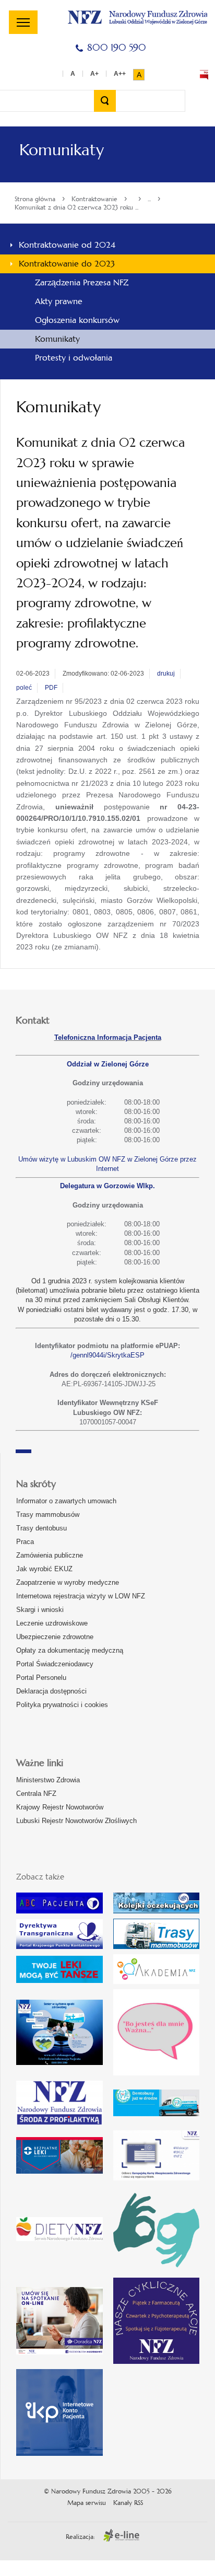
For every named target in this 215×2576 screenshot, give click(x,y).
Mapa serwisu (87, 2503)
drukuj (166, 674)
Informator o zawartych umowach (66, 1501)
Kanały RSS (128, 2503)
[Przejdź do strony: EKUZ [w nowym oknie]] (157, 2155)
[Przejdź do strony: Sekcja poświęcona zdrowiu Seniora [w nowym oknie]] (59, 2032)
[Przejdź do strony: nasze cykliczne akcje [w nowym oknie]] (157, 2321)
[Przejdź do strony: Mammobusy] (157, 1934)
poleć (24, 688)
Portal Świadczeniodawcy (55, 1664)
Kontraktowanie (94, 199)
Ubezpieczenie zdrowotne (55, 1637)
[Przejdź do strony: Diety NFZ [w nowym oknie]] (59, 2229)
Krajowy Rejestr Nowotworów (60, 1807)
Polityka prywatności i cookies (62, 1705)
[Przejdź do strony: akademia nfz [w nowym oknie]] (157, 1969)
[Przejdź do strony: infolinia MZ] (59, 1969)
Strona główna (35, 199)
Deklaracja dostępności (51, 1691)
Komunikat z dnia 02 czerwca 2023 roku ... (76, 207)
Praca (25, 1542)
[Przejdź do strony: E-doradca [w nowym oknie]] (59, 2320)
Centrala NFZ (36, 1794)
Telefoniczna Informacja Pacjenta (108, 1037)
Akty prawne (59, 301)
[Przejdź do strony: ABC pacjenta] (59, 1903)
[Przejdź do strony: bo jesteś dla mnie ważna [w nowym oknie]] (157, 2033)
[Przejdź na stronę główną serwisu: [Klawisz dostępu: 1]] (138, 16)
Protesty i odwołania (74, 358)
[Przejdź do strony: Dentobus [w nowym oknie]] (157, 2103)
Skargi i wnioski (40, 1610)
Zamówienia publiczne (50, 1555)
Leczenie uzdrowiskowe (52, 1623)
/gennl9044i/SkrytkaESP (107, 1355)
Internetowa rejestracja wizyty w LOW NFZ (81, 1596)
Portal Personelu (41, 1678)
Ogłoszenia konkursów (77, 320)
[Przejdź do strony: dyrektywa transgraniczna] (59, 1934)
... (149, 199)
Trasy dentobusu (41, 1528)
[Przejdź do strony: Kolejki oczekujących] (157, 1903)
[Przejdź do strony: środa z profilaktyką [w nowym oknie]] (59, 2103)
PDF (51, 688)
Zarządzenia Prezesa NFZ (82, 282)
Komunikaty (57, 339)
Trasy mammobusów (48, 1515)
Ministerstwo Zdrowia (48, 1780)
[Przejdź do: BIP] (204, 75)
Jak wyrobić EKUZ (44, 1569)
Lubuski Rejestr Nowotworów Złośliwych (76, 1821)
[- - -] (23, 22)
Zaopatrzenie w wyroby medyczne (68, 1582)
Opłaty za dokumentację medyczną (70, 1650)
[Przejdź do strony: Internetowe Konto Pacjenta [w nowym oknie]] (59, 2412)
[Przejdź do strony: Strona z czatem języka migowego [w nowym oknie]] (157, 2229)
